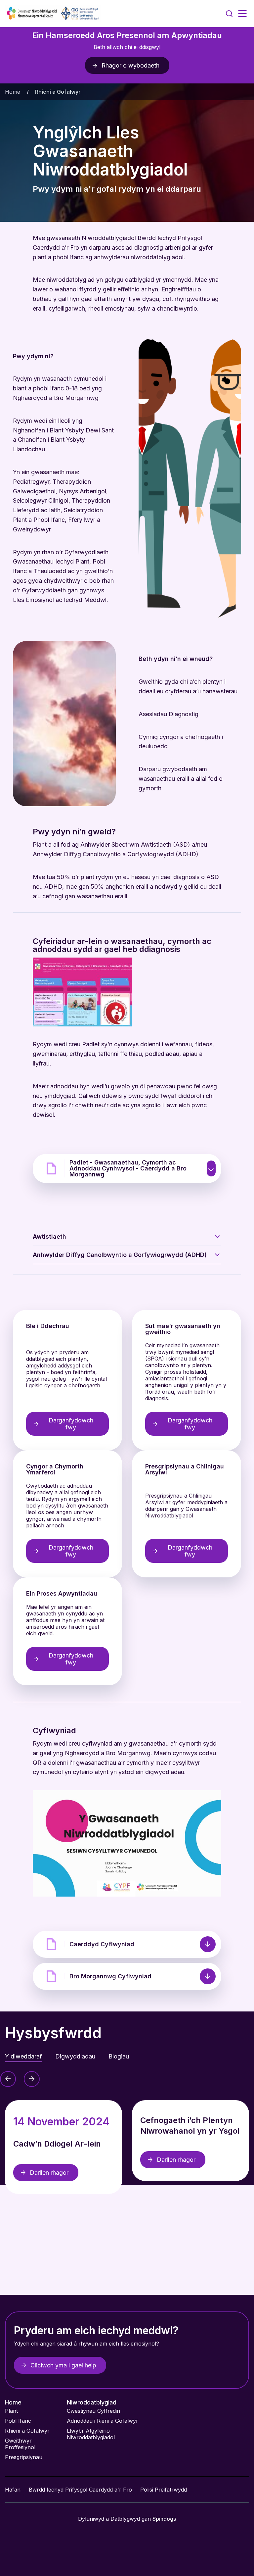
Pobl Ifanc (18, 2421)
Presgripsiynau (24, 2457)
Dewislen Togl (242, 14)
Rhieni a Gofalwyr (27, 2431)
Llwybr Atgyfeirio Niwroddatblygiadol (91, 2434)
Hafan (13, 2490)
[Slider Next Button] (32, 2079)
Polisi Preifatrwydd (164, 2490)
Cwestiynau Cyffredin (94, 2411)
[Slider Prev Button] (8, 2079)
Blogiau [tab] (119, 2056)
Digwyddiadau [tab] (75, 2056)
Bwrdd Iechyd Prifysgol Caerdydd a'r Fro (80, 2490)
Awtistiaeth (49, 1237)
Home (13, 92)
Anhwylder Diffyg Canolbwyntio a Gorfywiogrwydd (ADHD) (120, 1255)
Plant (11, 2411)
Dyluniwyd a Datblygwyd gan (127, 2519)
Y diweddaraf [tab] (23, 2056)
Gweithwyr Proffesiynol (20, 2444)
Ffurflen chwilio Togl (229, 14)
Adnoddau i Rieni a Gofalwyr (103, 2421)
